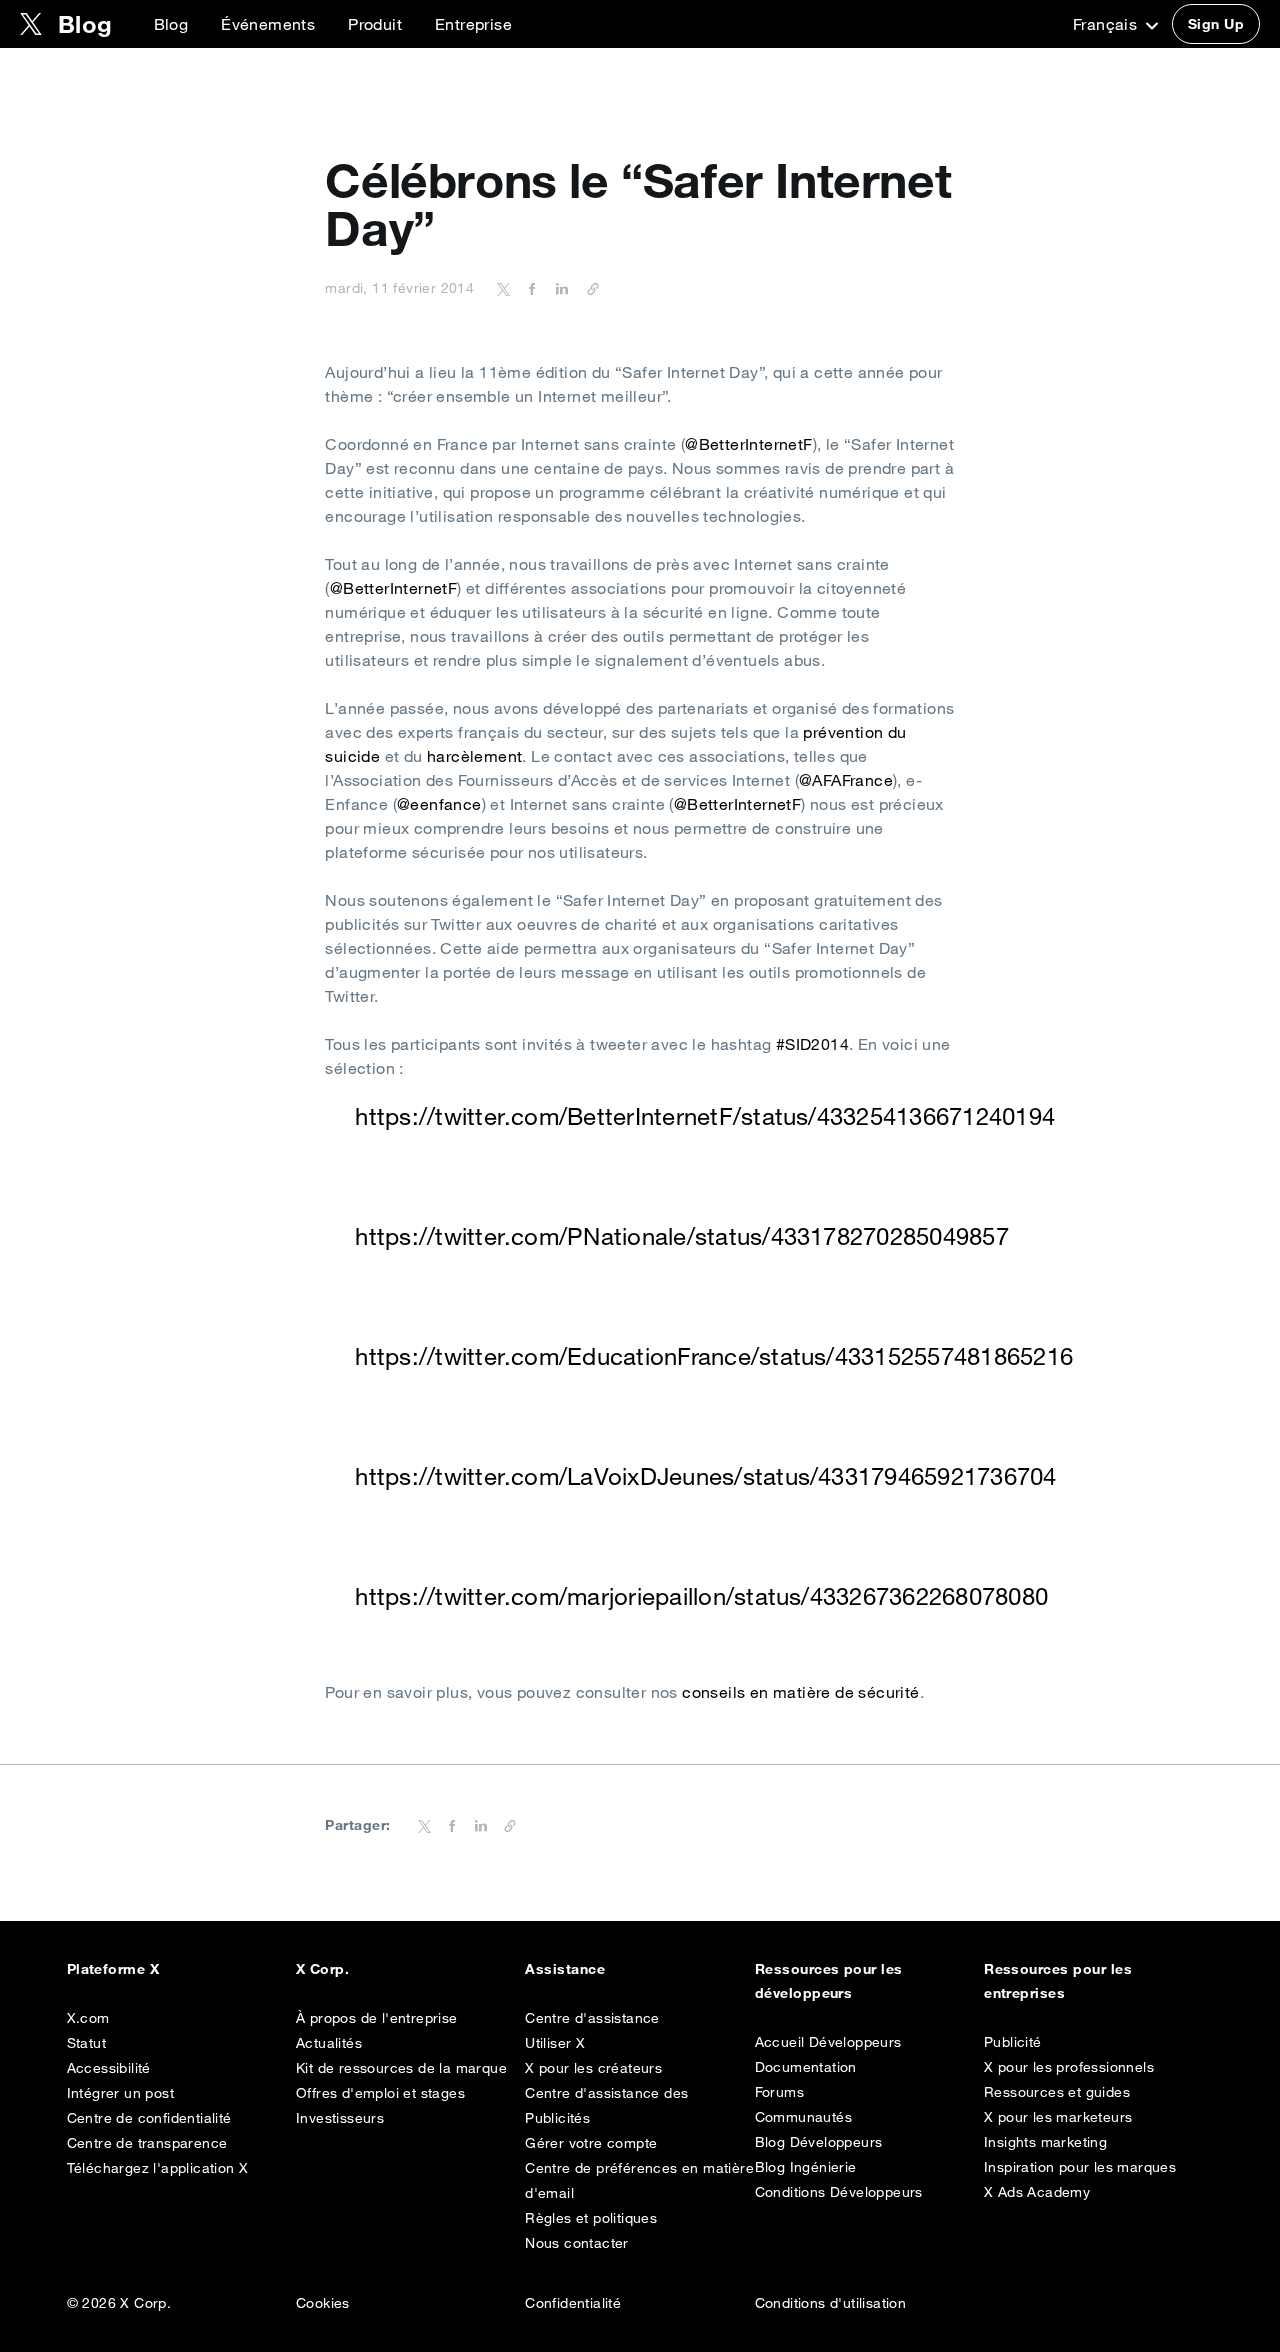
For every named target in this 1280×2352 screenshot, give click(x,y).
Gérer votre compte (591, 2143)
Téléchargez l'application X (158, 2168)
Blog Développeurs (819, 2142)
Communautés (803, 2117)
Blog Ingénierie (806, 2167)
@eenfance (439, 804)
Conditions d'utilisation (831, 2303)
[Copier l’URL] (588, 288)
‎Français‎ (1107, 24)
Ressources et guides (1057, 2092)
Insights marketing (1045, 2142)
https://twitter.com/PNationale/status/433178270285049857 (681, 1236)
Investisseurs (340, 2118)
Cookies (323, 2303)
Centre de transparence (147, 2143)
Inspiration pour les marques (1080, 2167)
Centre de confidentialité (149, 2118)
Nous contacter (577, 2243)
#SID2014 (812, 1044)
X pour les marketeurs (1058, 2117)
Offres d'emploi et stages (380, 2093)
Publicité (1013, 2042)
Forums (779, 2092)
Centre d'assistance (592, 2018)
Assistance (565, 1969)
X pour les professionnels (1069, 2067)
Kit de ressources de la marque (401, 2068)
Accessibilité (109, 2068)
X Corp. (322, 1969)
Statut (86, 2043)
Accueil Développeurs (828, 2042)
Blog (171, 24)
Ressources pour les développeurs (829, 1981)
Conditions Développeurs (839, 2192)
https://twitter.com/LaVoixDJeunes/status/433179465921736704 (705, 1476)
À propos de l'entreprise (377, 2018)
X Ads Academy (1037, 2192)
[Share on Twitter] (504, 288)
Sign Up (1216, 24)
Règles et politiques (591, 2218)
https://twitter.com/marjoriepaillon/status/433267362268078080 (701, 1596)
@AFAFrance (846, 780)
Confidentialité (573, 2303)
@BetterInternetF (748, 444)
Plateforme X (113, 1969)
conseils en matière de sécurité (800, 1692)
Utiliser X (555, 2043)
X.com (88, 2018)
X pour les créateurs (593, 2068)
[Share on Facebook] (529, 288)
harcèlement (474, 756)
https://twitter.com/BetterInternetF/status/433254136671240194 (705, 1116)
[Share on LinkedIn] (559, 288)
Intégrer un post (120, 2093)
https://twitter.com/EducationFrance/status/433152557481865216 (714, 1356)
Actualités (329, 2043)
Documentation (806, 2067)
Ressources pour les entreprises (1058, 1981)
